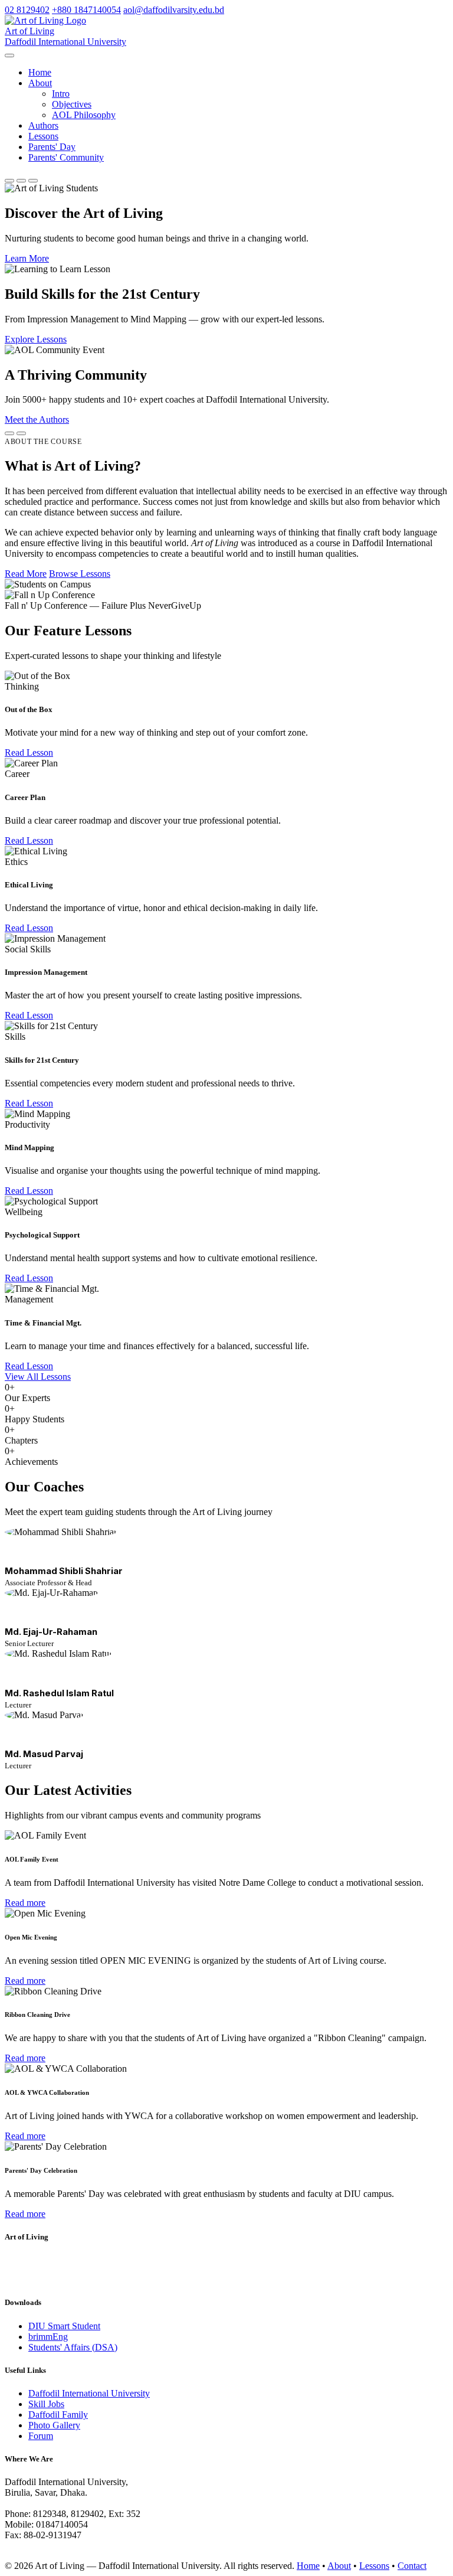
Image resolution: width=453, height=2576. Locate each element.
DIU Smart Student (64, 2326)
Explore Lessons (36, 339)
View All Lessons (38, 1377)
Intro (61, 94)
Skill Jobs (46, 2404)
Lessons (43, 136)
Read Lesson (29, 752)
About (339, 2566)
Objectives (72, 104)
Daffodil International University (89, 2393)
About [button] (40, 83)
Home (40, 72)
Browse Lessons (80, 574)
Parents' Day (52, 147)
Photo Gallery (54, 2425)
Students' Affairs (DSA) (73, 2347)
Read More (26, 574)
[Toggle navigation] (9, 55)
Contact (412, 2566)
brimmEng (48, 2337)
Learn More (27, 258)
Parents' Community (66, 157)
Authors (43, 125)
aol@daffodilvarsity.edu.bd (174, 10)
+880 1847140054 (86, 10)
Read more (25, 1903)
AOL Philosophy (84, 115)
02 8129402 (27, 10)
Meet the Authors (37, 419)
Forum (41, 2436)
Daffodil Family (58, 2415)
